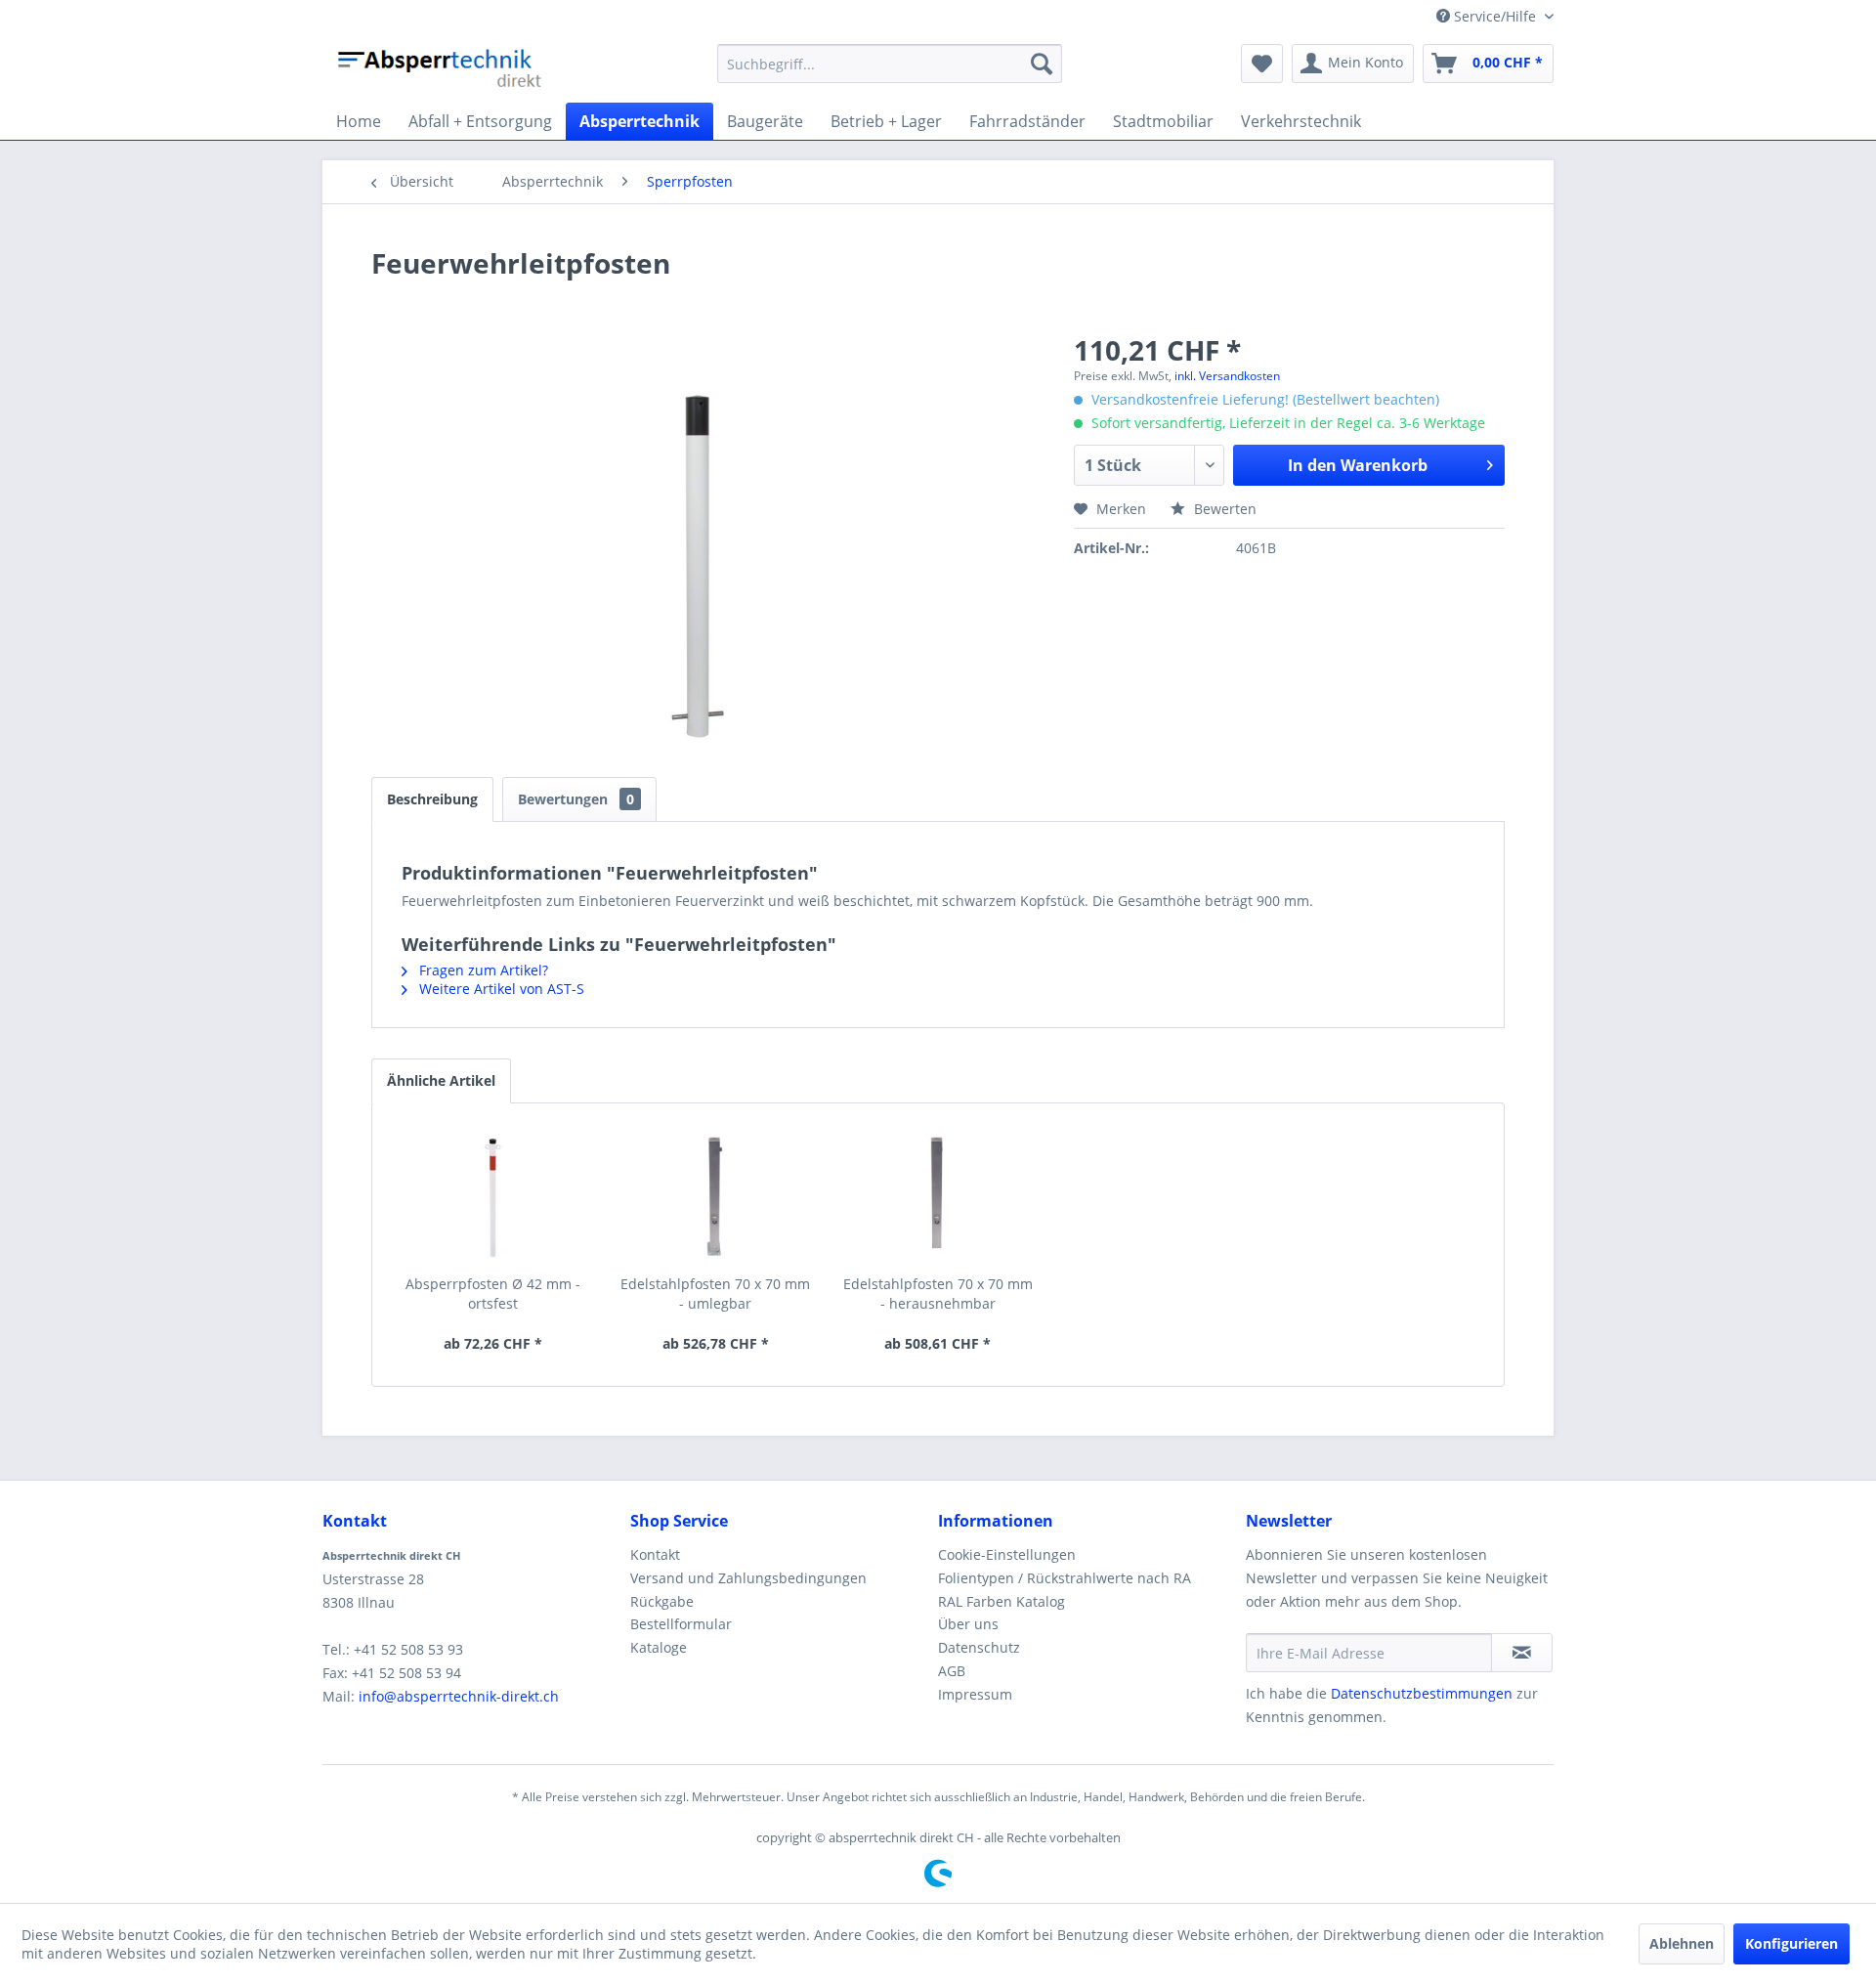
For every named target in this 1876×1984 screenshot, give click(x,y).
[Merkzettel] (1262, 64)
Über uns (968, 1624)
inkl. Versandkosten (1227, 376)
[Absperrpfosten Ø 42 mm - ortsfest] (493, 1196)
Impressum (975, 1694)
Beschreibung (432, 799)
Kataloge (659, 1647)
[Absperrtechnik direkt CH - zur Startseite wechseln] (442, 68)
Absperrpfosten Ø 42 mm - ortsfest (493, 1294)
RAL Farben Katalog (1002, 1601)
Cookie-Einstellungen (1007, 1554)
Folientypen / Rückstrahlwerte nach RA (1065, 1578)
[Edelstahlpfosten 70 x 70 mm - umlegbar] (716, 1196)
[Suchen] (1042, 64)
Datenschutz (979, 1647)
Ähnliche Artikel (441, 1080)
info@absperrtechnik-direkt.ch (459, 1696)
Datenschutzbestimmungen (1422, 1693)
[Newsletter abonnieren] (1522, 1653)
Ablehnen (1682, 1943)
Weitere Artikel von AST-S (500, 989)
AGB (952, 1671)
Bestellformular (681, 1624)
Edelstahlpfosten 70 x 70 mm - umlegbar (715, 1294)
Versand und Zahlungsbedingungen (748, 1578)
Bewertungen (576, 799)
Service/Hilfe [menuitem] (1495, 16)
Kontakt (655, 1554)
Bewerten (1223, 509)
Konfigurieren (1791, 1943)
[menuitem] (890, 64)
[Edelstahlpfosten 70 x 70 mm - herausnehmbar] (938, 1196)
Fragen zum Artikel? (482, 970)
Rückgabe (662, 1601)
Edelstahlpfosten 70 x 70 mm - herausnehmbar (938, 1294)
